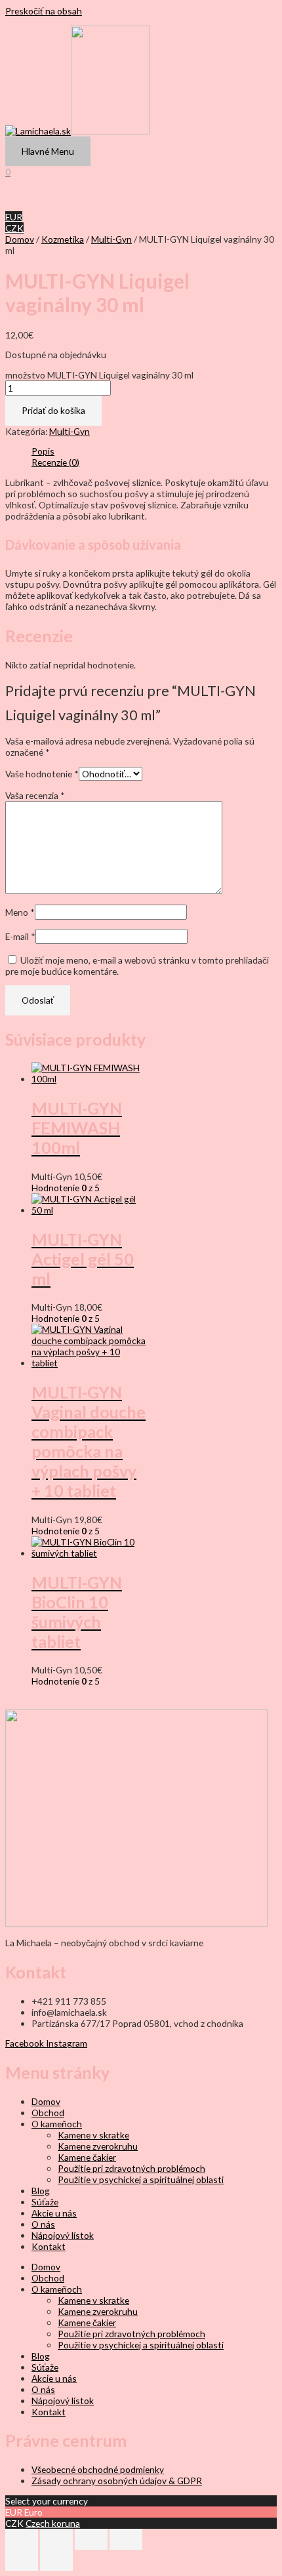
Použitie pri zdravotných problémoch (131, 2168)
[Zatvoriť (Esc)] (126, 2539)
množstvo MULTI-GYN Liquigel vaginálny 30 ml (99, 375)
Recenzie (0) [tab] (55, 462)
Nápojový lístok (63, 2235)
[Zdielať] (91, 2539)
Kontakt (49, 2246)
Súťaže (45, 2202)
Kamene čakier (87, 2157)
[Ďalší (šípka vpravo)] (56, 2560)
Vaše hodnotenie (42, 774)
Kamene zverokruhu (98, 2146)
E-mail (20, 936)
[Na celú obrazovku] (56, 2539)
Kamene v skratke (93, 2135)
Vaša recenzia (35, 795)
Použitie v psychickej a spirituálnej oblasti (141, 2179)
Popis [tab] (43, 451)
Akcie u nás (54, 2213)
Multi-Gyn (111, 239)
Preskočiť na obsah (44, 11)
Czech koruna (53, 2523)
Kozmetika (63, 239)
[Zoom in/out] (22, 2539)
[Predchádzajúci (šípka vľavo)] (22, 2560)
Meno (20, 912)
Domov (20, 239)
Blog (41, 2191)
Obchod (48, 2113)
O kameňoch (57, 2124)
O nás (43, 2224)
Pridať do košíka (53, 410)
